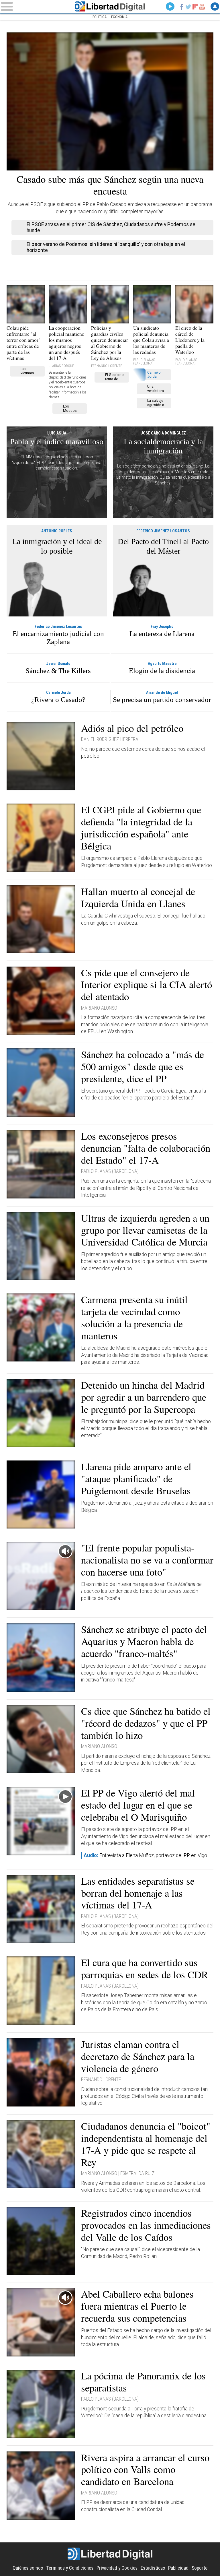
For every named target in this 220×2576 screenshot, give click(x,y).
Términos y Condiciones (70, 2568)
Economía (119, 17)
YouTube (202, 7)
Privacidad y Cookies (117, 2568)
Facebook (182, 7)
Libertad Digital (110, 6)
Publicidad (178, 2568)
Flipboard (195, 7)
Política (100, 17)
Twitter (188, 7)
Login (215, 7)
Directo (170, 7)
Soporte (200, 2568)
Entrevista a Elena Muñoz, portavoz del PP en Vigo (145, 1855)
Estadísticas (153, 2568)
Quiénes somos (28, 2568)
